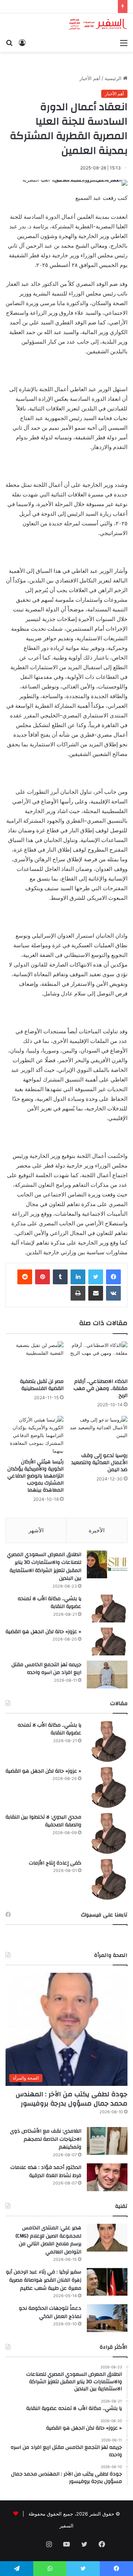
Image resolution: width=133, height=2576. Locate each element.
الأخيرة (97, 1530)
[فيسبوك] (113, 1277)
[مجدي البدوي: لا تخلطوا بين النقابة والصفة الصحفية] (107, 1833)
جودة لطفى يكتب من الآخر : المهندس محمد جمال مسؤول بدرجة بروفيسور (71, 2099)
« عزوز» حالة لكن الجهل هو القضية (43, 1632)
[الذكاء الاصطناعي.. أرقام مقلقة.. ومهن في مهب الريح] (98, 1358)
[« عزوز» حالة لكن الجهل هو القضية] (107, 1642)
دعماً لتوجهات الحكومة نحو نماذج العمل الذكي (50, 2312)
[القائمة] (124, 43)
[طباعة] (78, 1293)
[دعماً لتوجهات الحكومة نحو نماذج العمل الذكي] (107, 2318)
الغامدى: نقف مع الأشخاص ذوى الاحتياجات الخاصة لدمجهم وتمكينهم (46, 2139)
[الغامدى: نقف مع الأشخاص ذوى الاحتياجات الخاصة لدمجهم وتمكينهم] (107, 2141)
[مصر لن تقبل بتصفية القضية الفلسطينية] (35, 1358)
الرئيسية (114, 78)
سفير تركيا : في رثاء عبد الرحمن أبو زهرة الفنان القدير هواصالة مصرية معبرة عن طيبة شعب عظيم (44, 2280)
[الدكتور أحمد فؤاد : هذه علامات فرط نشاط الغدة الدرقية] (107, 2177)
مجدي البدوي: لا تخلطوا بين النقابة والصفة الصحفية (43, 1821)
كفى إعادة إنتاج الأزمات (55, 1863)
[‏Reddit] (25, 1277)
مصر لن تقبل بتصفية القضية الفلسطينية (42, 1385)
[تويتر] (96, 1277)
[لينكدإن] (78, 1277)
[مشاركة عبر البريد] (96, 1293)
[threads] (31, 2545)
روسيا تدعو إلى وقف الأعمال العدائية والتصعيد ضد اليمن (99, 1463)
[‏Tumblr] (60, 1277)
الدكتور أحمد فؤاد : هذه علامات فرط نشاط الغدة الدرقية (46, 2172)
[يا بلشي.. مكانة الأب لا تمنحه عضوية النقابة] (107, 1609)
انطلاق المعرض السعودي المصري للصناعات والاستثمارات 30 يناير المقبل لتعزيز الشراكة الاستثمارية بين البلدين (44, 1567)
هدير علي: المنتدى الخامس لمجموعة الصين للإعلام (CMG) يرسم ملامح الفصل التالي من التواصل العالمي (48, 2240)
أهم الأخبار (90, 78)
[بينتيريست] (42, 1277)
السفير (66, 2526)
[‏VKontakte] (113, 1293)
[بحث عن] (9, 43)
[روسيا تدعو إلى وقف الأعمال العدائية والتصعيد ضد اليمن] (98, 1432)
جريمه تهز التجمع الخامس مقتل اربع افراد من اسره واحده (46, 1669)
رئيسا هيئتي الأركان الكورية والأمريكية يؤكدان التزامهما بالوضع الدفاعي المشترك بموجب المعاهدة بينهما (35, 1476)
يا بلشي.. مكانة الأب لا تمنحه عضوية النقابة (50, 1603)
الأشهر (36, 1530)
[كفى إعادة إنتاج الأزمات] (107, 1879)
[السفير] (98, 24)
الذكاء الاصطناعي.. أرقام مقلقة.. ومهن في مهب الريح (100, 1388)
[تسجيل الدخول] (22, 43)
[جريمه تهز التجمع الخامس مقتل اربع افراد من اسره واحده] (107, 1675)
